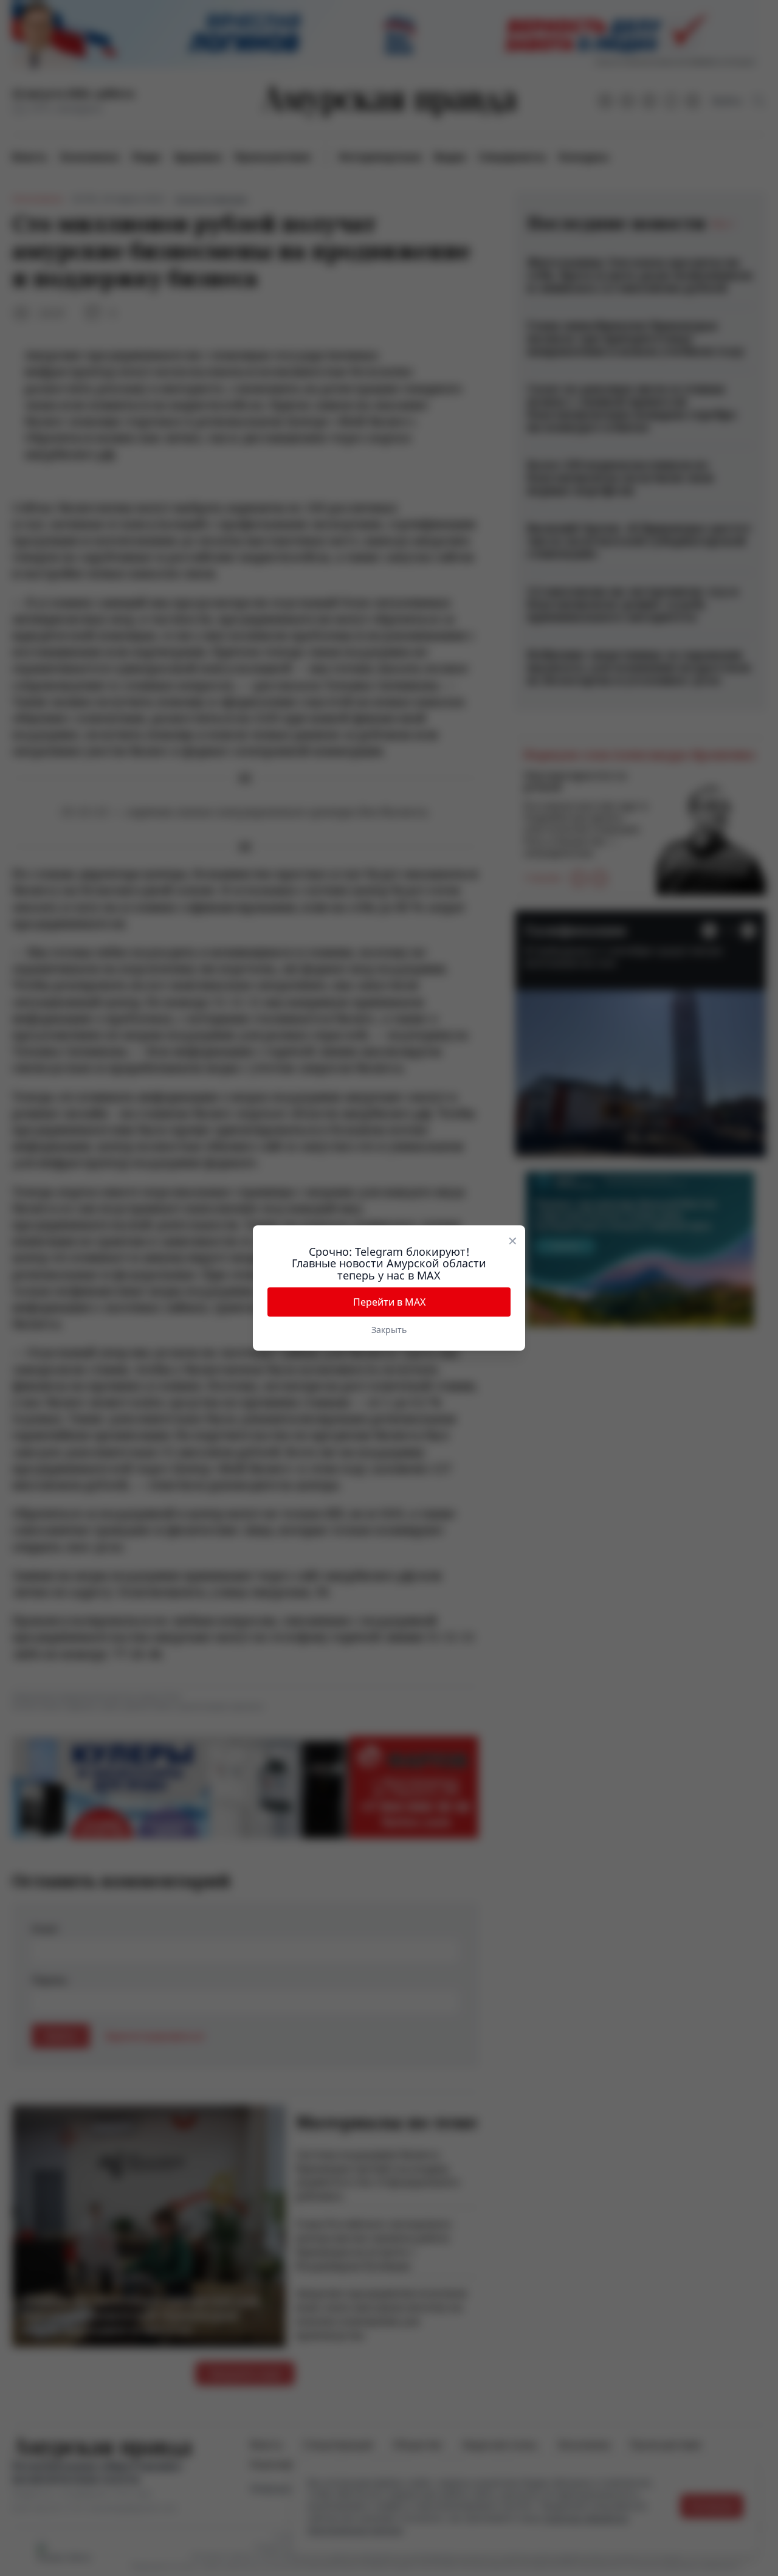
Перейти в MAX (389, 1302)
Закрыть (389, 1330)
